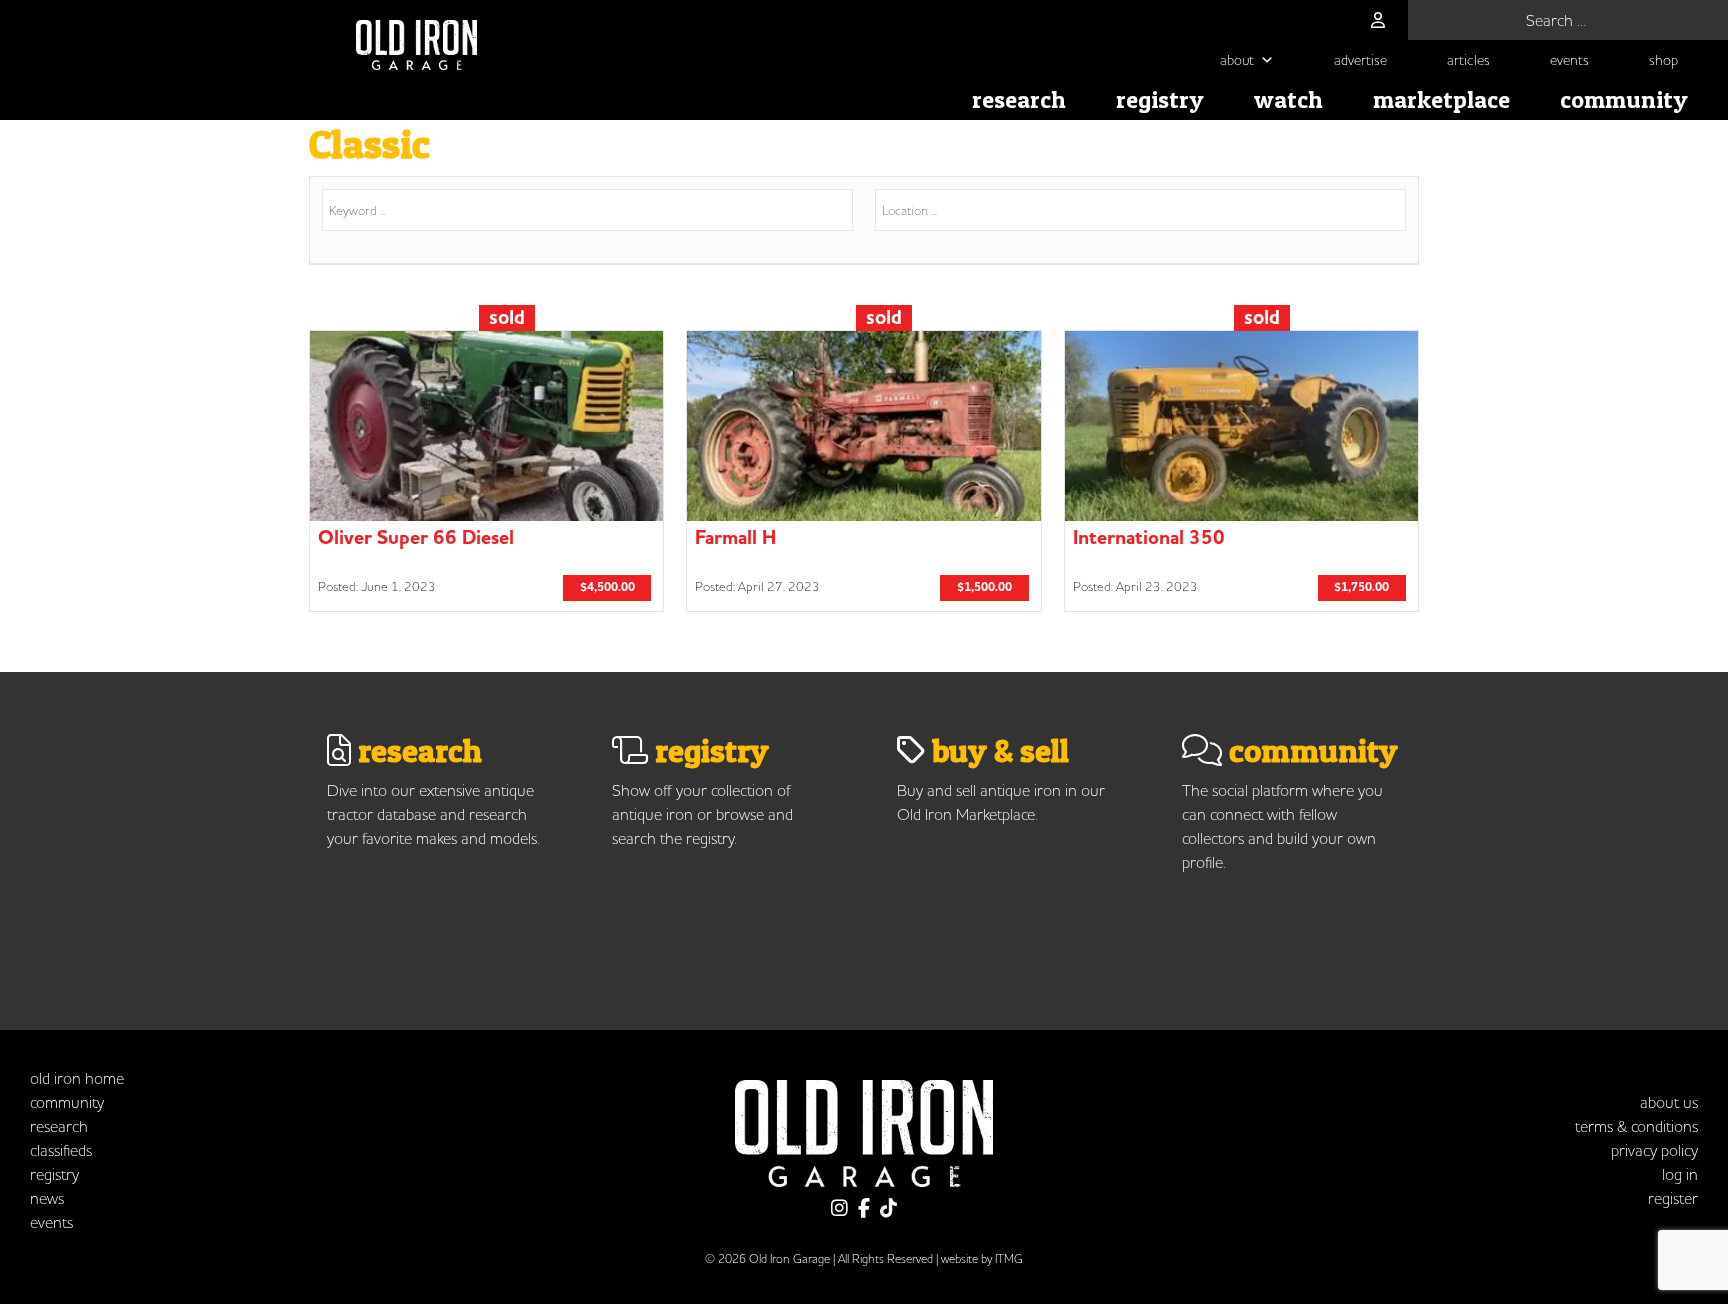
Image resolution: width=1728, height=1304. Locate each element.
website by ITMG (982, 1258)
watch (1288, 99)
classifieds (61, 1150)
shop (1663, 60)
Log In (1680, 1174)
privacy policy (1654, 1150)
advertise (1360, 60)
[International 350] (1241, 471)
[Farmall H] (863, 471)
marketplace (1441, 99)
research (1019, 99)
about (1237, 60)
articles (1468, 60)
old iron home (77, 1078)
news (47, 1198)
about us (1669, 1102)
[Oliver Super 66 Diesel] (486, 471)
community (1624, 99)
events (1569, 60)
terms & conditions (1636, 1126)
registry (1160, 99)
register (1673, 1198)
